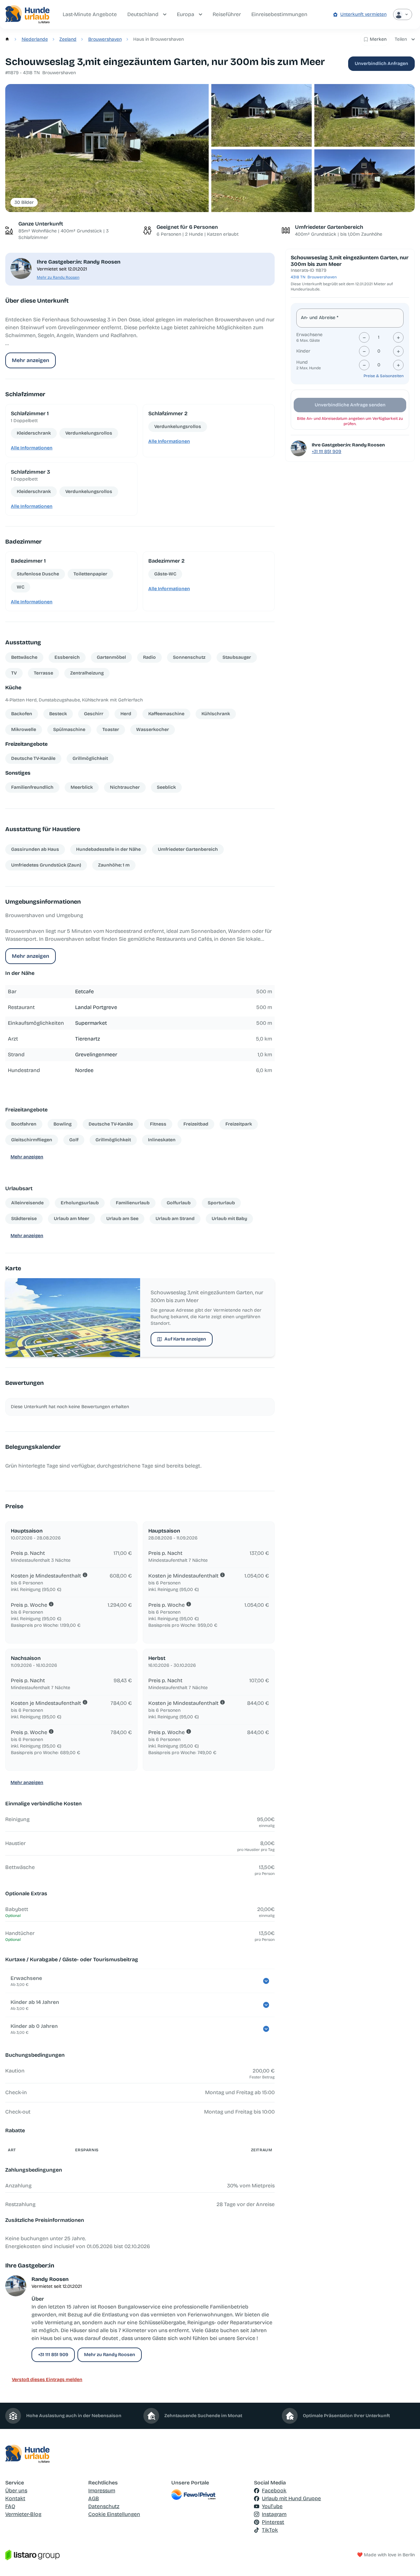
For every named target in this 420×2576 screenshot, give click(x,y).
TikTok (270, 2530)
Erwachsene (309, 335)
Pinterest (273, 2522)
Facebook (274, 2490)
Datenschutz (104, 2506)
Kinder (303, 351)
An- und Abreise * (320, 318)
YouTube (272, 2506)
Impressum (102, 2490)
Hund (302, 362)
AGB (94, 2498)
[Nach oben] (406, 2562)
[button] (107, 148)
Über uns (16, 2490)
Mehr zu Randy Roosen (58, 277)
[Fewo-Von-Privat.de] (210, 2495)
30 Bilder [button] (24, 202)
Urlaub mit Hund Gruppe (291, 2498)
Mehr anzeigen (31, 360)
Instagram (274, 2514)
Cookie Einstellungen (114, 2514)
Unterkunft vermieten (363, 14)
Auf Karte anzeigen (185, 1339)
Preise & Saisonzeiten (384, 376)
